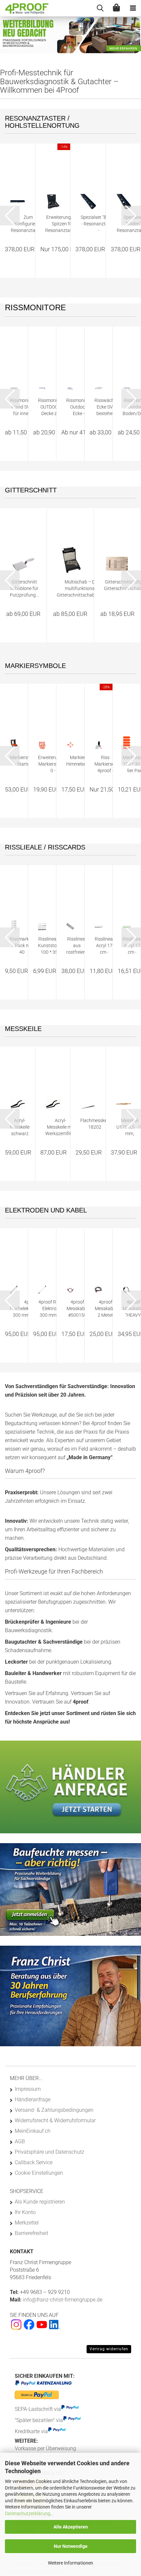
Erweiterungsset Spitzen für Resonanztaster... (63, 224)
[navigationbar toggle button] (133, 8)
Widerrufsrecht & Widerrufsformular (55, 2120)
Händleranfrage (33, 2099)
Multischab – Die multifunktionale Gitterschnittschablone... (81, 588)
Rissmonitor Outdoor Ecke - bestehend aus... (79, 407)
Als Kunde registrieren (40, 2202)
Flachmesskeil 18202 (95, 1124)
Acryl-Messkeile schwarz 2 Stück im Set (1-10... (20, 1127)
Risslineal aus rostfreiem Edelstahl (77, 946)
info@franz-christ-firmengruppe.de (62, 2300)
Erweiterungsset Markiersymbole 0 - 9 (55, 764)
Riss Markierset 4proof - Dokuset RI (105, 764)
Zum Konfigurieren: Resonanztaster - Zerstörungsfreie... (28, 224)
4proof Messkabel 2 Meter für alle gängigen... (105, 1309)
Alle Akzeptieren (71, 2527)
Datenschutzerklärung (28, 2513)
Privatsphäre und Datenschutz (50, 2152)
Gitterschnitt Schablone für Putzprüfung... (24, 588)
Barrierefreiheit (31, 2233)
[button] (65, 48)
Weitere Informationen (70, 2563)
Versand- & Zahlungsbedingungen (54, 2110)
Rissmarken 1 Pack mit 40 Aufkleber (22, 946)
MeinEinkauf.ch (33, 2131)
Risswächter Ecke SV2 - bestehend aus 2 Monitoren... (107, 407)
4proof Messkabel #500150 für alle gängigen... (77, 1309)
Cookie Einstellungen (39, 2173)
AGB (20, 2141)
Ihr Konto (25, 2212)
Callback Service (34, 2162)
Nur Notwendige (71, 2546)
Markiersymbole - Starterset (26, 761)
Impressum (28, 2089)
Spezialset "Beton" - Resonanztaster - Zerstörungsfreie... (99, 224)
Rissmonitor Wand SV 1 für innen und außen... (22, 407)
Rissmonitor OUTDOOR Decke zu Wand (50, 407)
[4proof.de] (25, 8)
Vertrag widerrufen (109, 2349)
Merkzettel (27, 2223)
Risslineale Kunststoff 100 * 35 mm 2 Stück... (49, 946)
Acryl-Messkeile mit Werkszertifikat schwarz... (61, 1127)
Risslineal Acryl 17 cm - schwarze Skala (104, 946)
